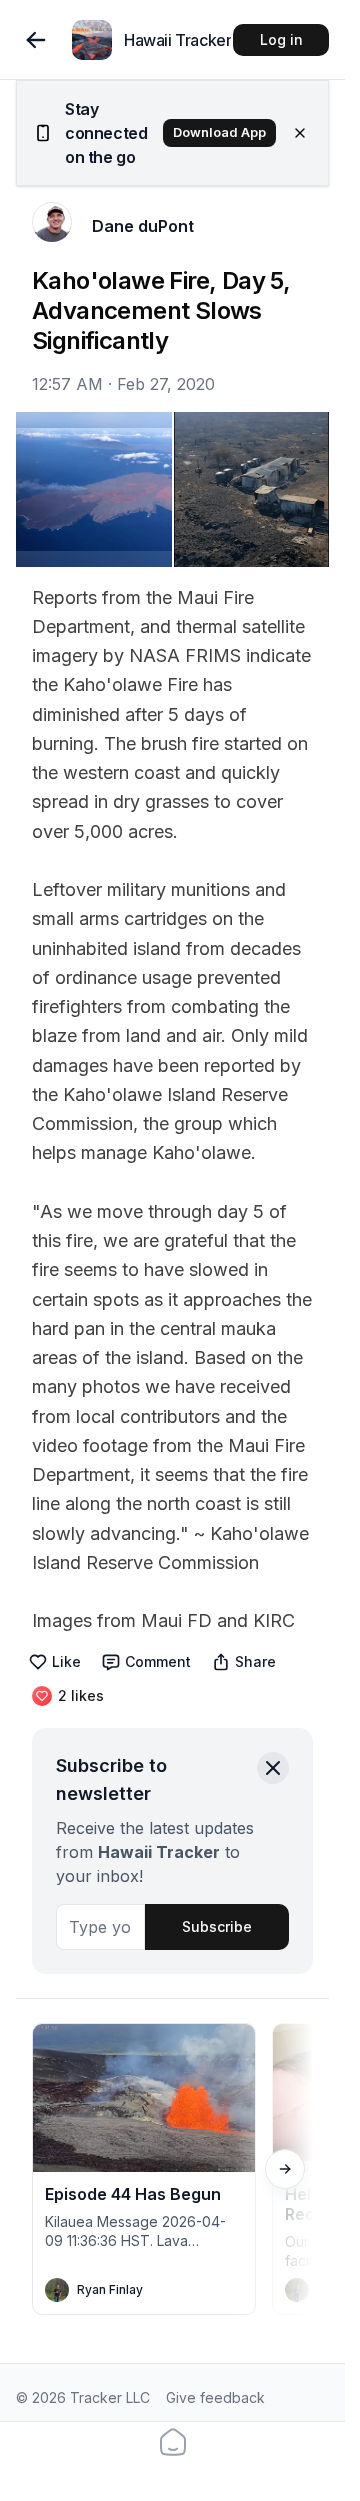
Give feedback (215, 2397)
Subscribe (217, 1926)
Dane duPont (143, 226)
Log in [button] (281, 39)
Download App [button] (219, 132)
